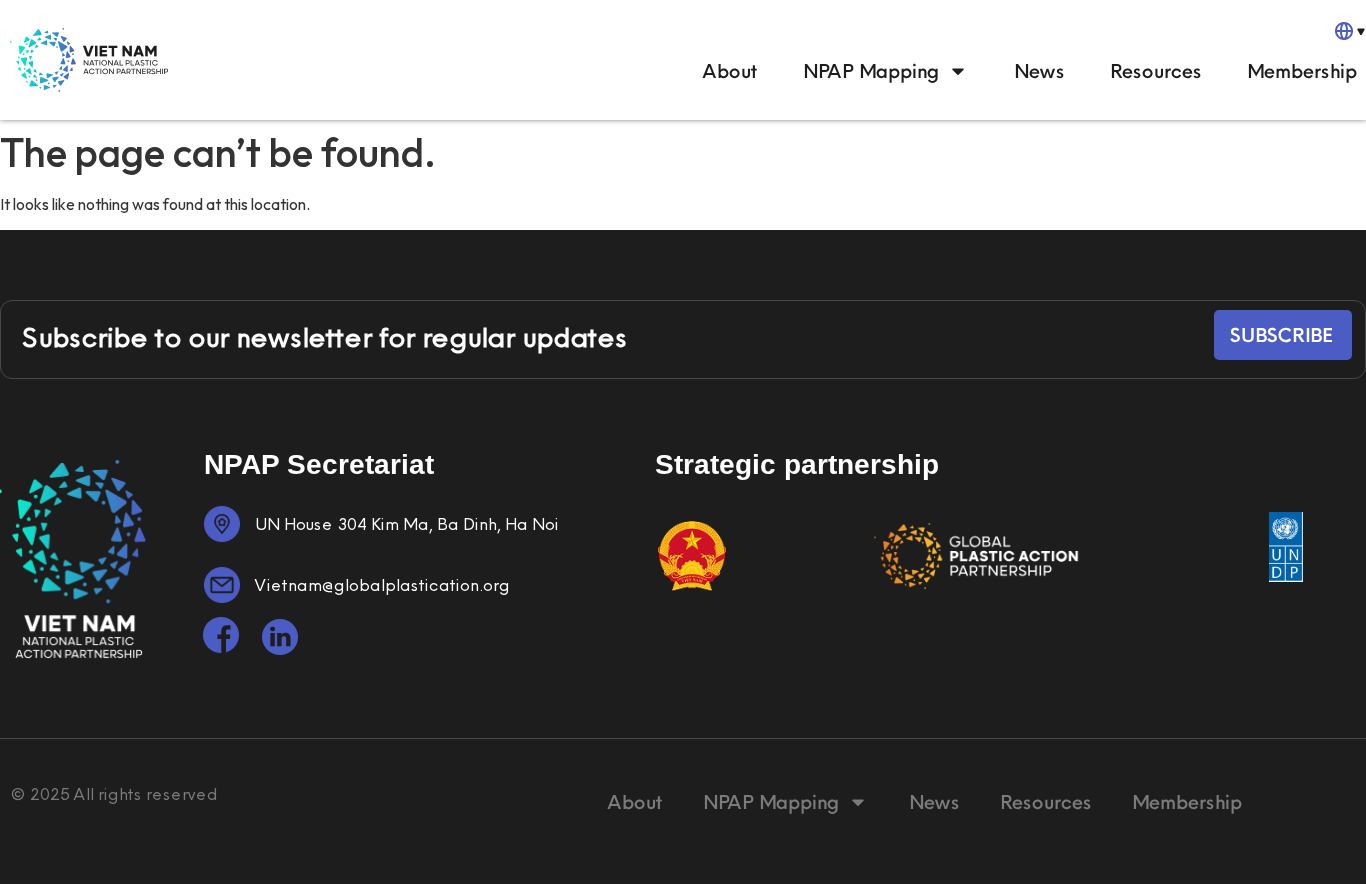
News (1038, 70)
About (729, 70)
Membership (1301, 70)
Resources (1155, 70)
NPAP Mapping (870, 70)
